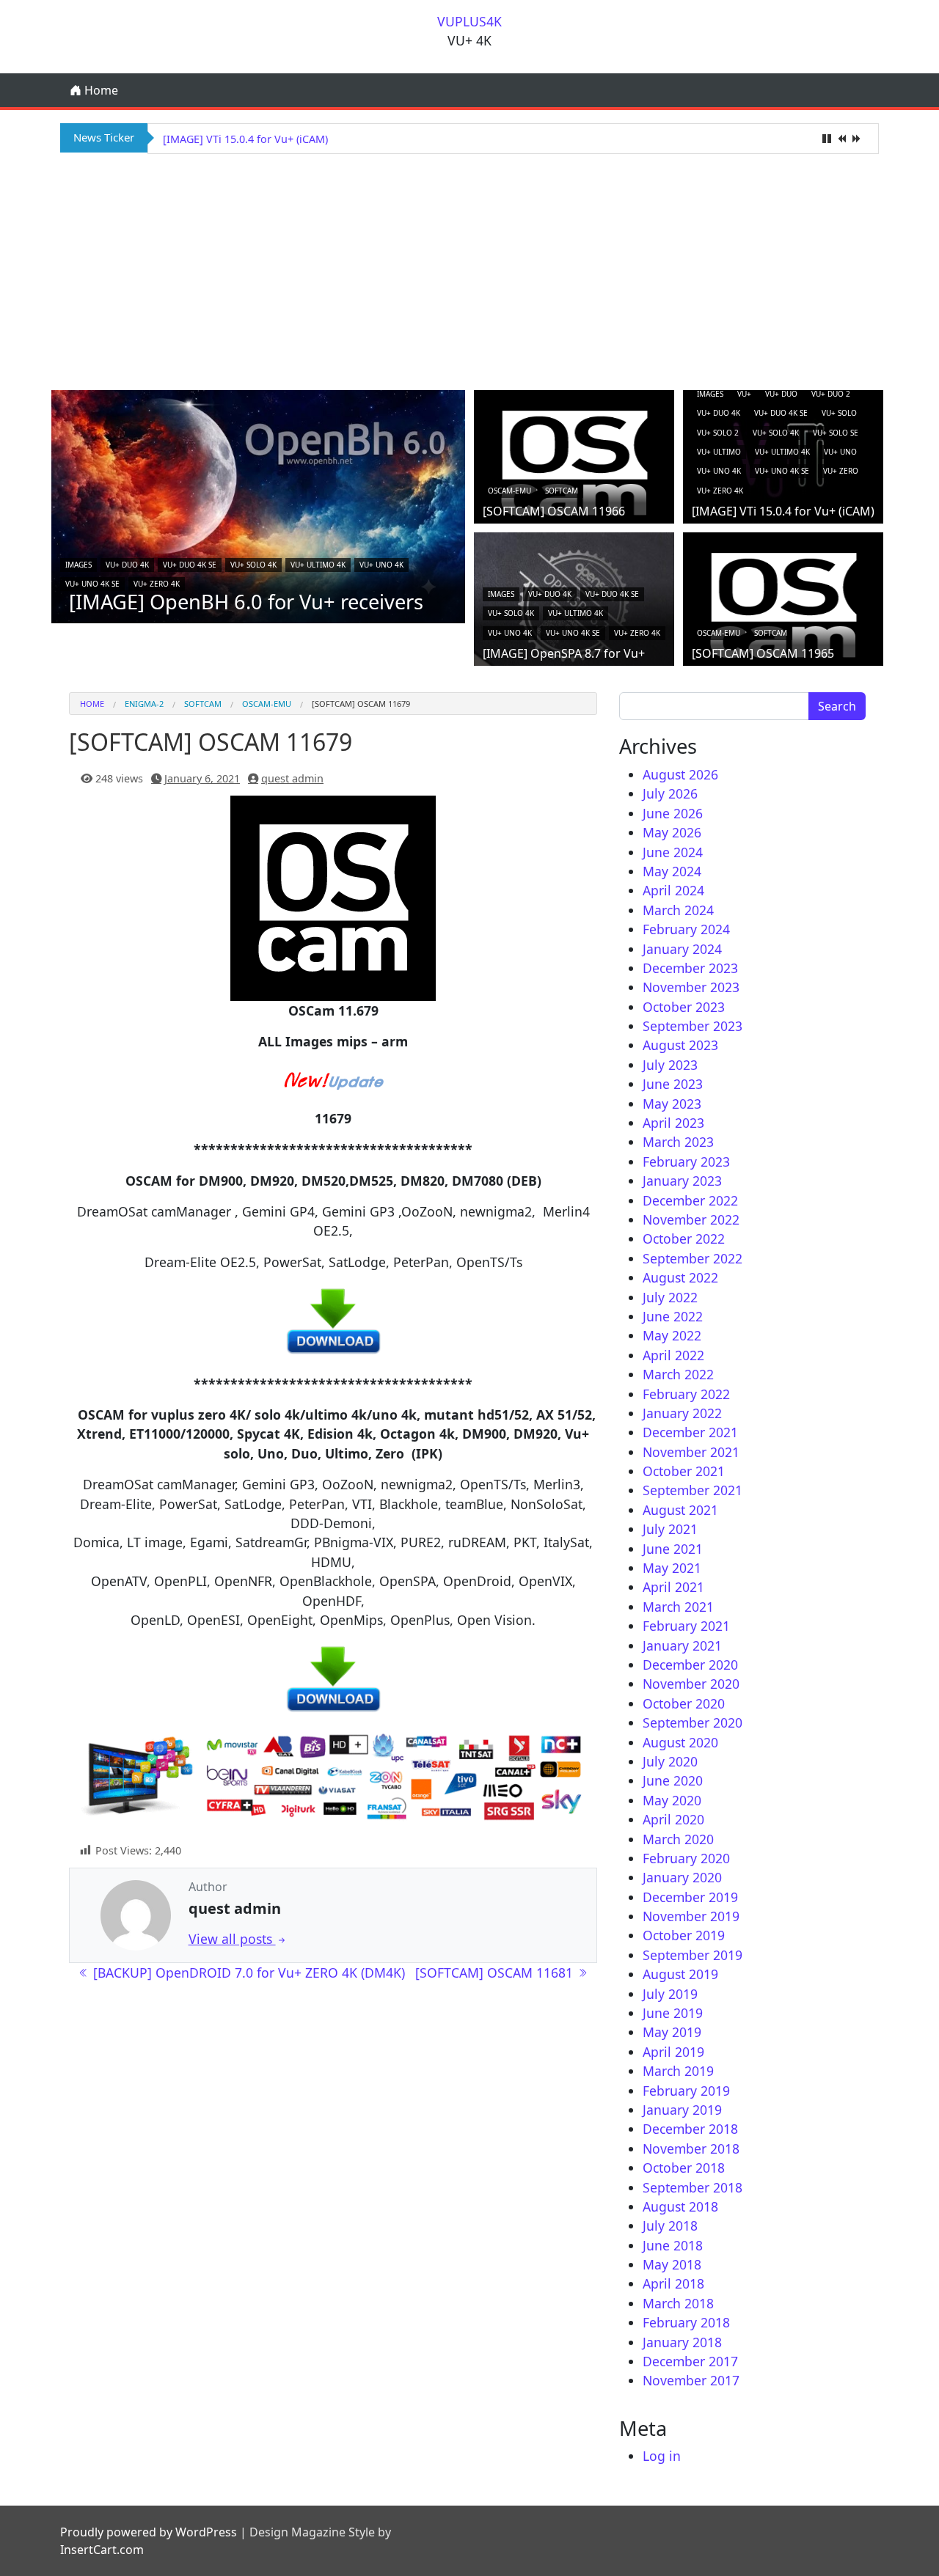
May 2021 (672, 1568)
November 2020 (691, 1684)
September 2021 (693, 1490)
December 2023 (690, 968)
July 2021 (670, 1529)
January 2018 (682, 2342)
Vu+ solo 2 (718, 433)
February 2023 (686, 1162)
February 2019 (686, 2091)
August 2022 (680, 1277)
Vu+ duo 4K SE (190, 565)
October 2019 (684, 1935)
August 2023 (680, 1045)
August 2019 (680, 1974)
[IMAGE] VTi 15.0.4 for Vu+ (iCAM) (245, 139)
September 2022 (693, 1258)
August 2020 (680, 1742)
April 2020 (673, 1819)
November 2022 (691, 1219)
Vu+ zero (841, 471)
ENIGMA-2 (144, 704)
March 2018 (678, 2303)
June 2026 (673, 813)
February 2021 (686, 1626)
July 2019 (670, 1994)
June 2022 (673, 1316)
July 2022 (670, 1297)
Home (100, 90)
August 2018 (680, 2206)
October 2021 (684, 1471)
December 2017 (690, 2361)
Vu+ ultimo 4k (318, 565)
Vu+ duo (781, 394)
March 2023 (678, 1142)
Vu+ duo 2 (831, 394)
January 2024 (682, 949)
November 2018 (691, 2148)
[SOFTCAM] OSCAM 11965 (763, 653)
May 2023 (672, 1104)
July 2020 (670, 1761)
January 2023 (682, 1181)
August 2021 (680, 1510)
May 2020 (672, 1800)
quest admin (292, 778)
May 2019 (672, 2032)
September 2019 (693, 1955)
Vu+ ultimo (719, 452)
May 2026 (672, 832)
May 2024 (672, 871)
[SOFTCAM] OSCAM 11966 (554, 511)
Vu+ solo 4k (253, 565)
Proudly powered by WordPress (149, 2532)
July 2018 (670, 2225)
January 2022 (682, 1413)
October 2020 (684, 1703)
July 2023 (670, 1065)
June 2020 (673, 1780)
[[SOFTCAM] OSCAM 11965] (783, 604)
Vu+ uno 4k (381, 565)
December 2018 (690, 2129)
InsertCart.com (102, 2550)
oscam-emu (509, 491)
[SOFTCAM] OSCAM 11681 (496, 1973)
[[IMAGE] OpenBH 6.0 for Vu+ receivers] (258, 505)
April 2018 (673, 2283)
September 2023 (693, 1026)
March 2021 (678, 1607)
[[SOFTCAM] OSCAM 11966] (574, 462)
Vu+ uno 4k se (92, 584)
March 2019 (678, 2071)
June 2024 (673, 852)
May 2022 (672, 1335)
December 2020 (690, 1665)
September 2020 (693, 1722)
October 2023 (684, 1007)
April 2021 (673, 1587)
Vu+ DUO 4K (127, 565)
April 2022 (673, 1355)
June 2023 (673, 1084)
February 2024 (686, 929)
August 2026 (680, 774)
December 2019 (690, 1897)
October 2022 (684, 1239)
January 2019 (682, 2110)
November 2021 (691, 1452)
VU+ (744, 394)
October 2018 (684, 2168)
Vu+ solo (839, 413)
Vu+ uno (840, 452)
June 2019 (673, 2013)
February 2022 (686, 1394)
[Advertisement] (469, 270)
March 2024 (678, 910)
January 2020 (682, 1877)
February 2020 (686, 1858)
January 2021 (682, 1645)
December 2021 (690, 1432)
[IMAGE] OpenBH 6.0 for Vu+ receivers (246, 602)
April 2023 (673, 1123)
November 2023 (691, 987)
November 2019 (691, 1916)
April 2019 (673, 2052)
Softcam (562, 491)
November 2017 (691, 2380)
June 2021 (673, 1549)
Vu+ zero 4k (157, 584)
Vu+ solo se (836, 433)
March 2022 (678, 1374)
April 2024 (673, 890)
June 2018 (673, 2245)
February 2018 (686, 2322)
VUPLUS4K (469, 21)
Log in (662, 2456)
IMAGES (78, 565)
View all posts (232, 1939)
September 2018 (693, 2187)
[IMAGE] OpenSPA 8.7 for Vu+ (564, 653)
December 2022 (690, 1200)
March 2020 (678, 1839)
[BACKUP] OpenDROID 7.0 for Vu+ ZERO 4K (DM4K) (247, 1973)
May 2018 (672, 2264)
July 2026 (670, 793)
